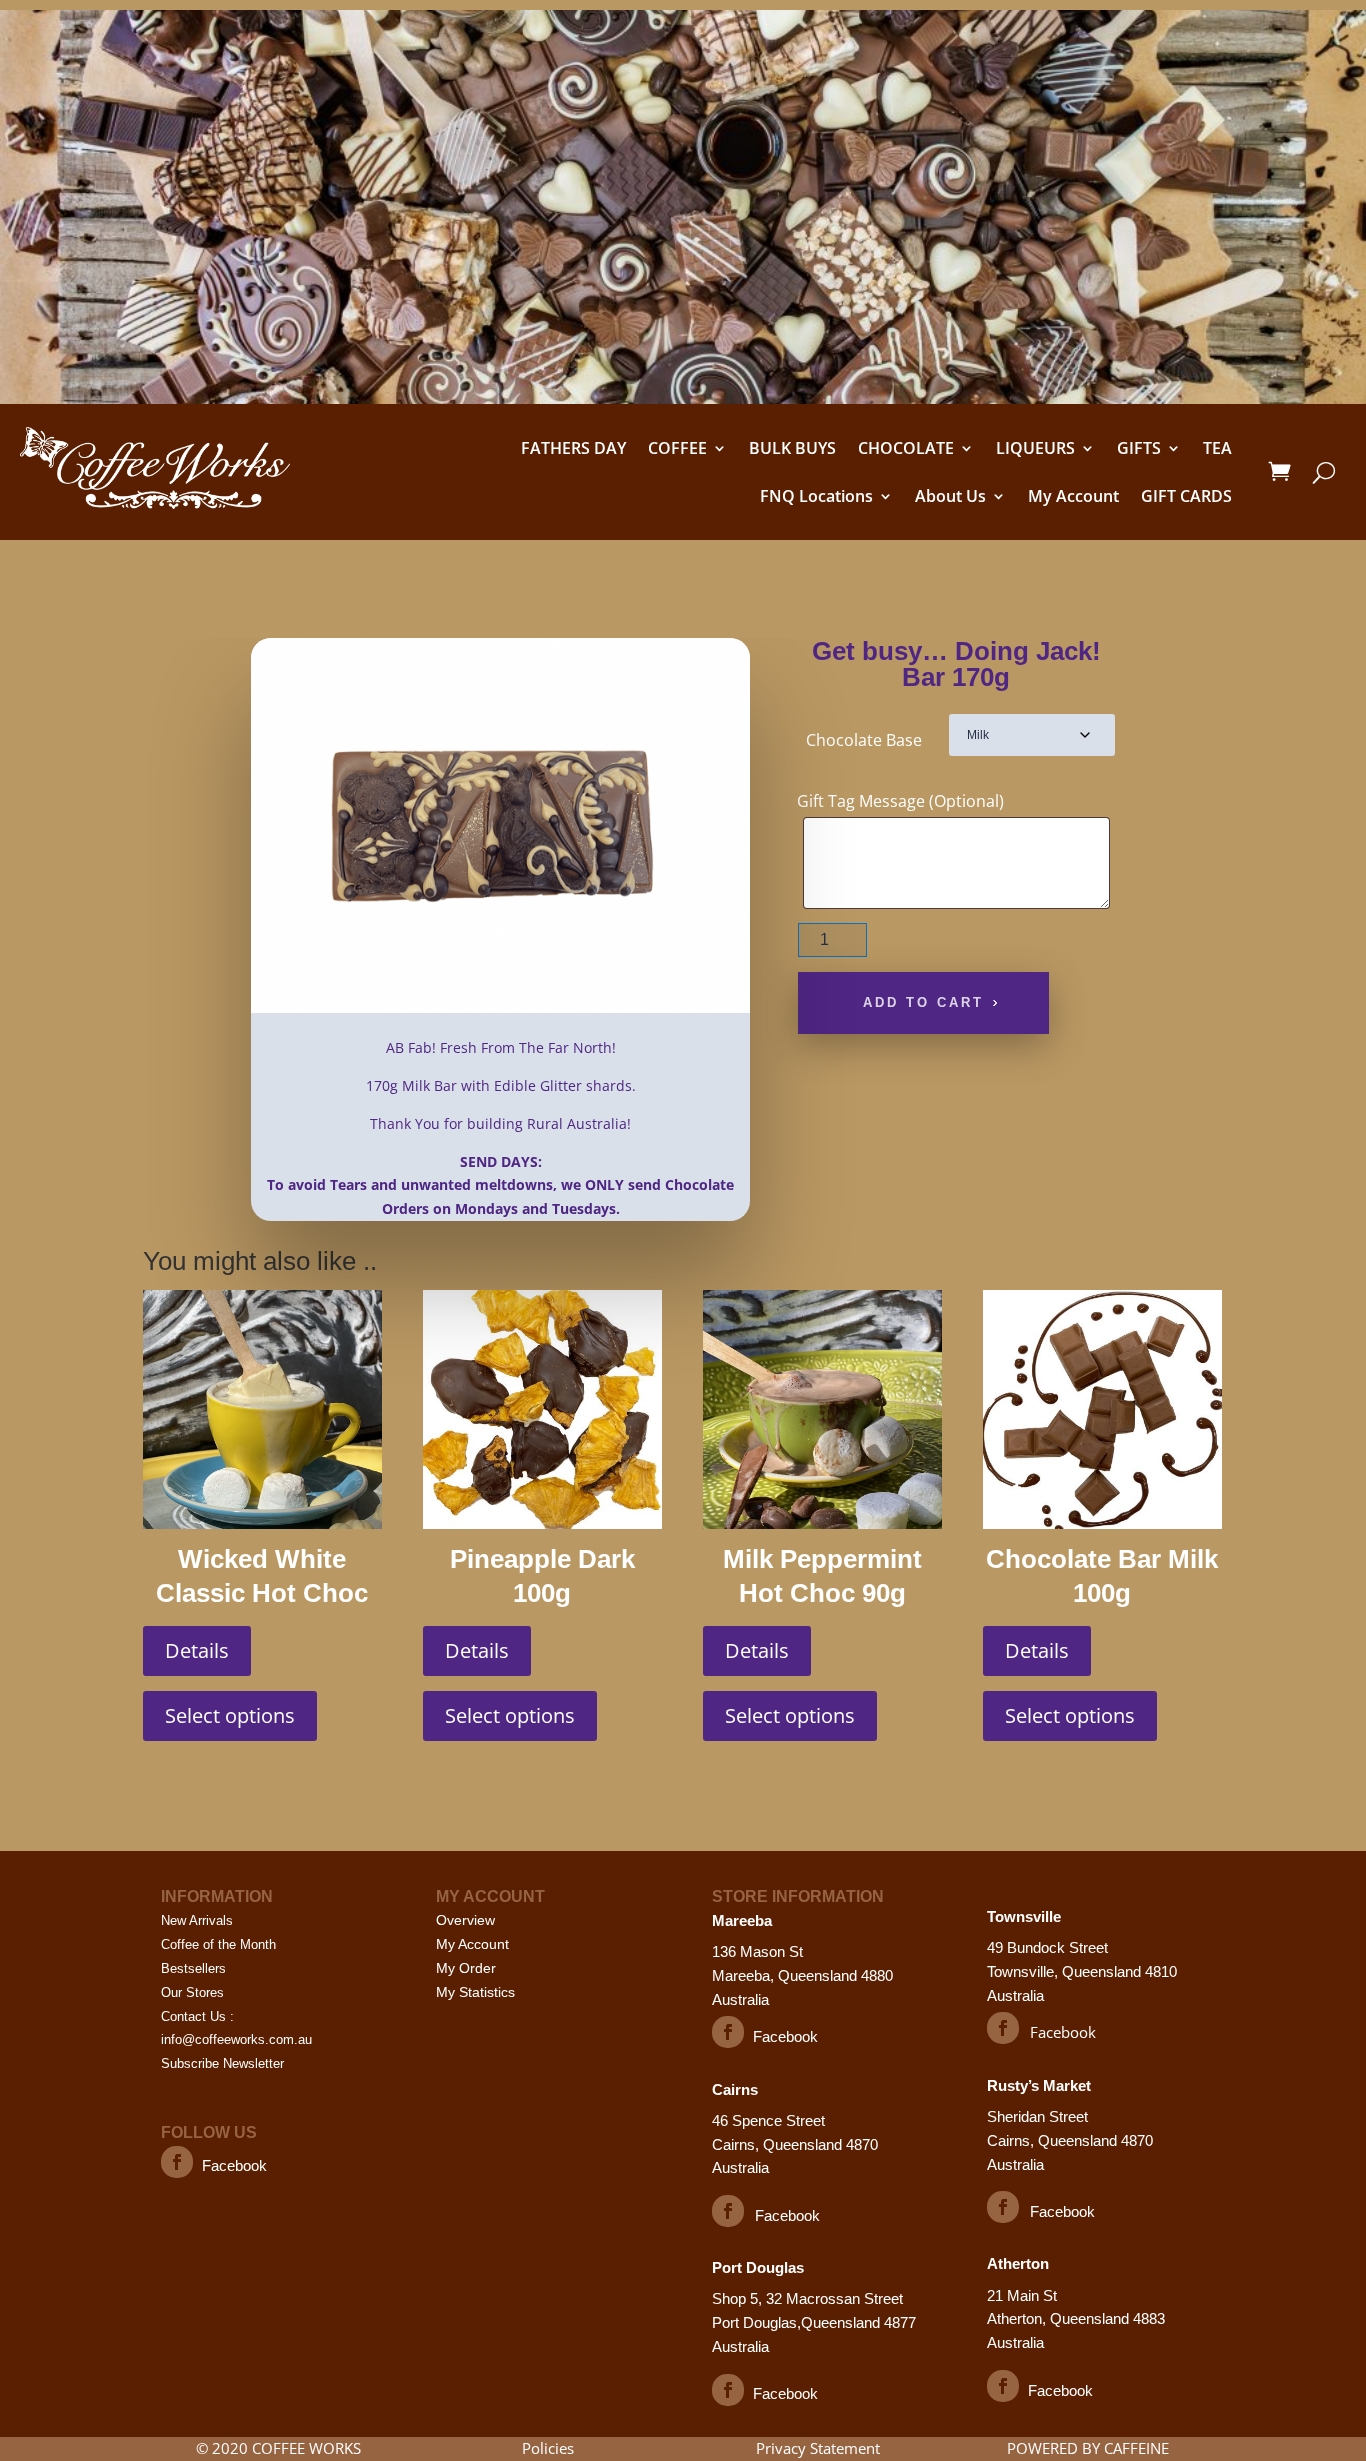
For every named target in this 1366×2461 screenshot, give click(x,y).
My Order (466, 1968)
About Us (950, 496)
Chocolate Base (864, 740)
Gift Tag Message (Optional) (900, 801)
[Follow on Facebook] (177, 2162)
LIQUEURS (1035, 448)
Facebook (234, 2165)
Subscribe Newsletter (222, 2063)
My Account (1073, 496)
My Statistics (475, 1992)
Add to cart (923, 1002)
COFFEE (677, 448)
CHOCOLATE (906, 448)
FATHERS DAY (573, 448)
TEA (1217, 448)
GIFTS (1139, 448)
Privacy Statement (818, 2448)
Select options (230, 1715)
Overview (465, 1920)
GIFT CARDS (1186, 496)
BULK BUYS (792, 448)
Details (197, 1650)
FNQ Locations (816, 496)
